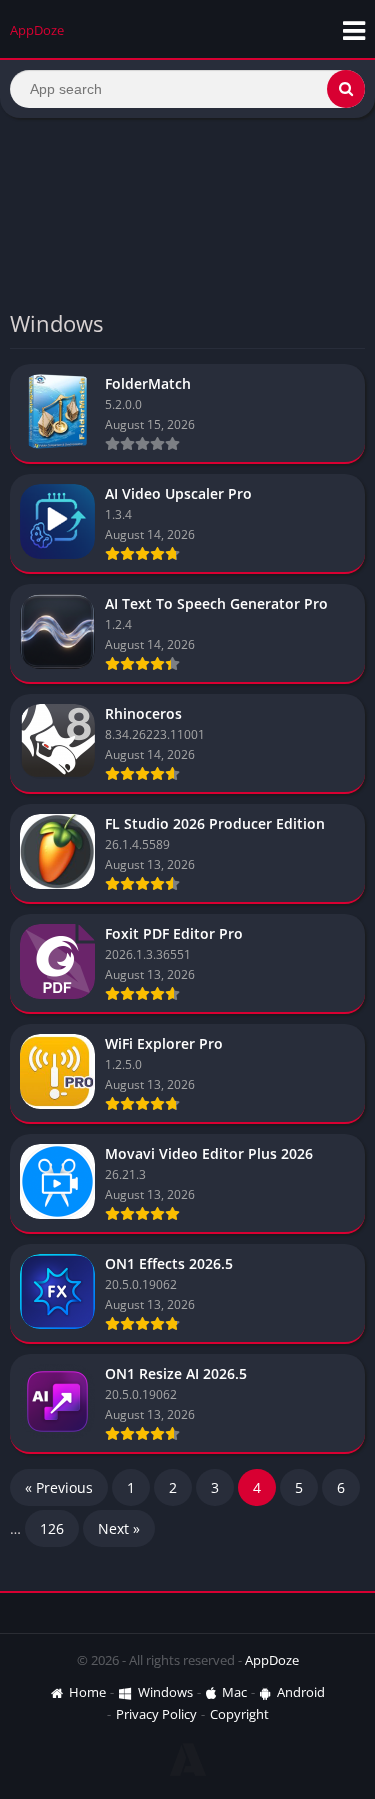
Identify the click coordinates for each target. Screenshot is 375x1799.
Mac (234, 1692)
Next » (119, 1528)
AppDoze (272, 1660)
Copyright (239, 1714)
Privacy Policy (156, 1714)
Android (301, 1692)
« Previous (59, 1487)
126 (52, 1528)
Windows (165, 1692)
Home (87, 1692)
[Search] (346, 89)
